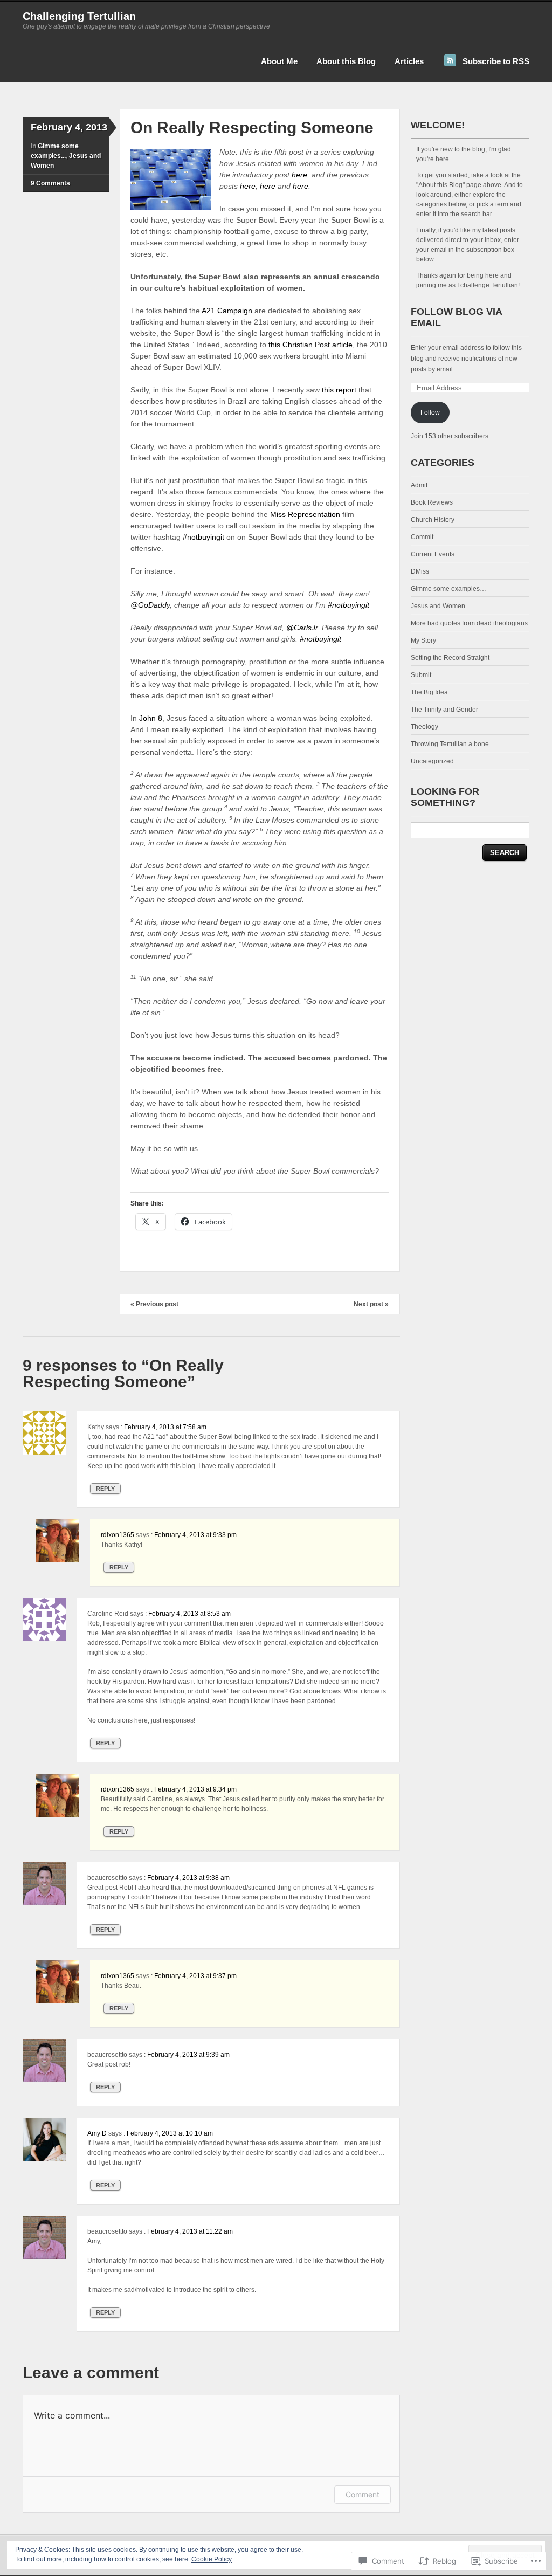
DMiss (420, 571)
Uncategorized (432, 761)
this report (339, 390)
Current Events (433, 554)
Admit (419, 485)
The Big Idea (429, 692)
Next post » (371, 1304)
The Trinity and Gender (444, 710)
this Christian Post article (310, 345)
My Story (423, 640)
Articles (409, 61)
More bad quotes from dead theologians (469, 623)
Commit (422, 537)
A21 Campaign (227, 311)
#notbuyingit (203, 537)
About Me (279, 61)
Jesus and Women (438, 606)
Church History (433, 520)
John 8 (151, 718)
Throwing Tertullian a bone (450, 744)
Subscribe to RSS (496, 61)
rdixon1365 (118, 1535)
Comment (363, 2494)
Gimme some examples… (448, 589)
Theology (425, 727)
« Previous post (154, 1304)
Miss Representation (305, 514)
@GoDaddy (150, 605)
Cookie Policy (212, 2559)
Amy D (97, 2133)
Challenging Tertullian (79, 16)
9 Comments (50, 183)
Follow (430, 412)
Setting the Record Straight (450, 658)
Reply (105, 1489)
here (299, 175)
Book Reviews (432, 502)
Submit (421, 675)
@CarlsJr (302, 628)
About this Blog (346, 61)
